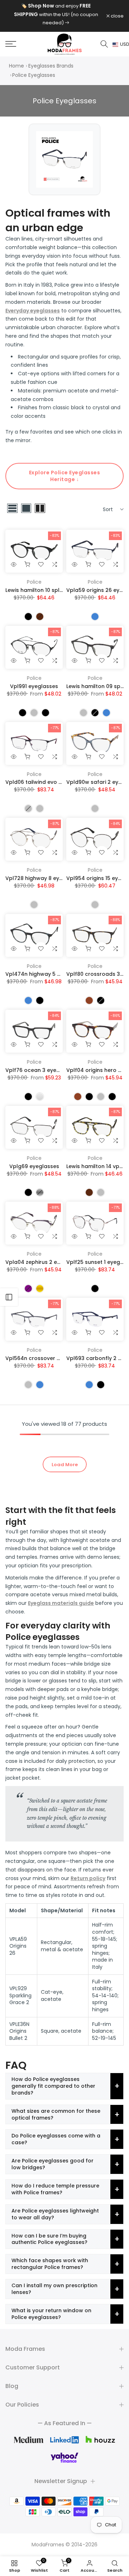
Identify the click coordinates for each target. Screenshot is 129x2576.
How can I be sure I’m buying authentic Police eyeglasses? (49, 2239)
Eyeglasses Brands (51, 66)
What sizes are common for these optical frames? (56, 2114)
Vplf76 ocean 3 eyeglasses (41, 1070)
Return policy (88, 1878)
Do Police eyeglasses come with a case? (56, 2139)
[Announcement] (56, 14)
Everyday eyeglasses (33, 311)
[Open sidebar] (9, 1297)
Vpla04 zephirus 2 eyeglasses (44, 1262)
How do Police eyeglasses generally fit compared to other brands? (53, 2086)
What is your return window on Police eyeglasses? (51, 2314)
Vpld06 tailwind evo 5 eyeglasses (49, 782)
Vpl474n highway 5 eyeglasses (46, 974)
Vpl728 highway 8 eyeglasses (44, 878)
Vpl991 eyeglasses (34, 686)
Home (16, 66)
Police (34, 582)
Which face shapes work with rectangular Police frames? (50, 2264)
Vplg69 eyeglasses (34, 1166)
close (117, 16)
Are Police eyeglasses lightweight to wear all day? (55, 2214)
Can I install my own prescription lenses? (54, 2289)
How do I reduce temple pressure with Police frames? (55, 2189)
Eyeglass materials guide (61, 1603)
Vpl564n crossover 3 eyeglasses (48, 1358)
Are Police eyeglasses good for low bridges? (52, 2164)
